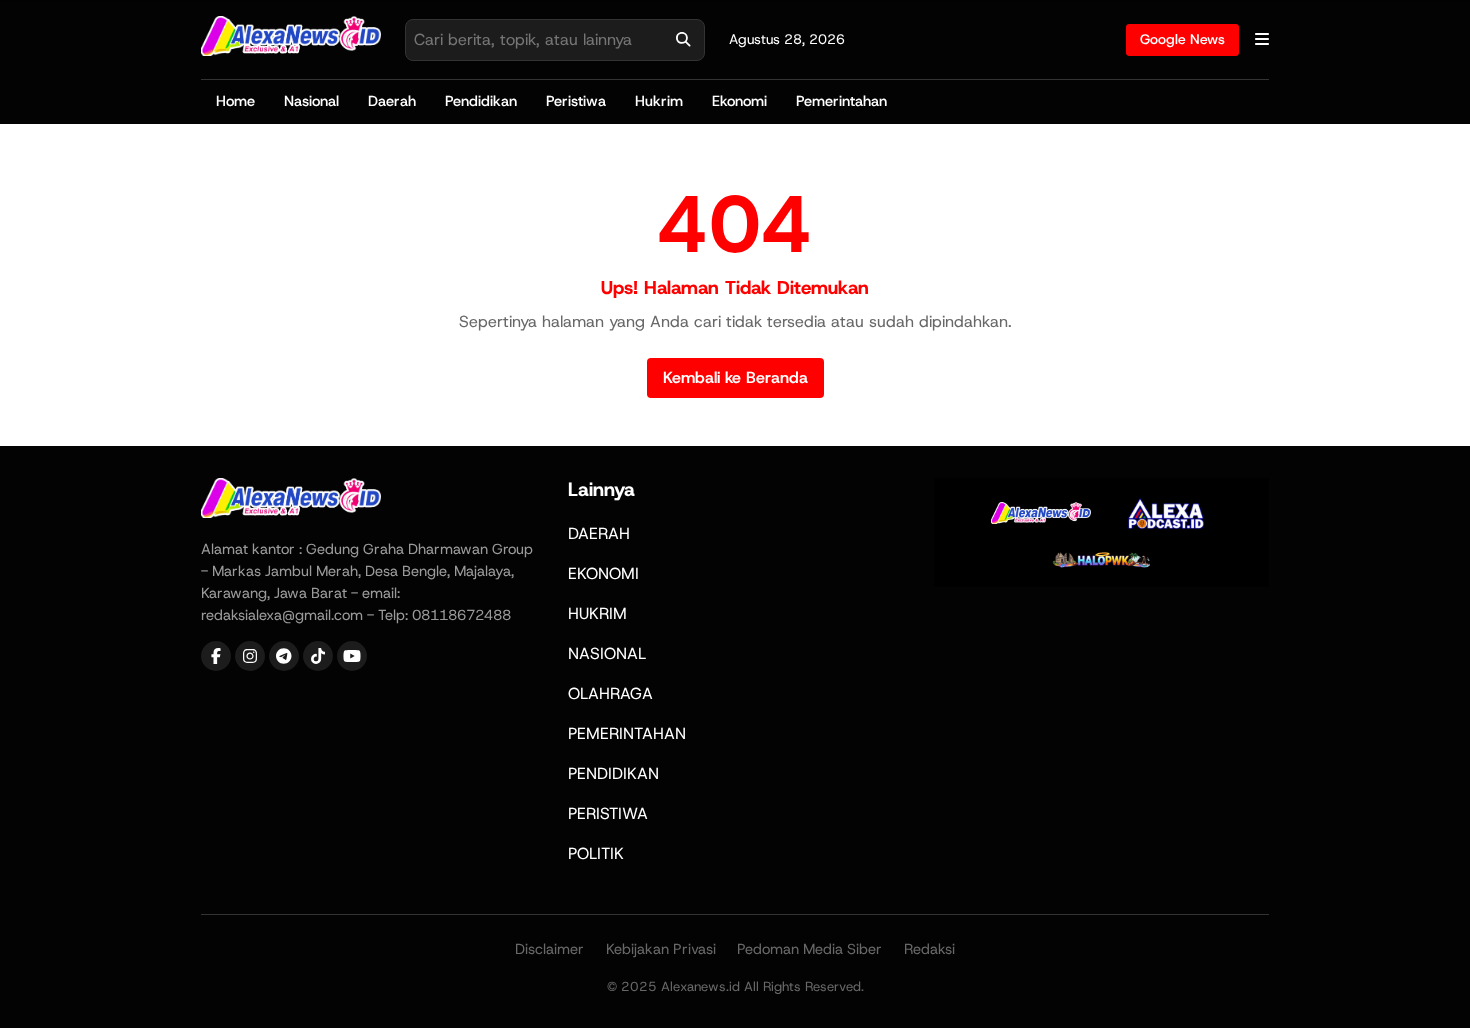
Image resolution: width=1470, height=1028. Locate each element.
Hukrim (659, 101)
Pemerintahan (841, 101)
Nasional (311, 101)
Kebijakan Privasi (661, 949)
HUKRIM (597, 613)
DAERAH (599, 533)
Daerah (392, 101)
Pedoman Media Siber (809, 949)
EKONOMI (603, 573)
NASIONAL (607, 653)
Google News (1182, 39)
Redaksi (929, 949)
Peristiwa (576, 101)
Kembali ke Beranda (735, 377)
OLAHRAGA (610, 693)
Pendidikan (481, 101)
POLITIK (596, 853)
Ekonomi (739, 101)
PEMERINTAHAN (627, 733)
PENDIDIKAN (613, 773)
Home (235, 101)
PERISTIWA (608, 813)
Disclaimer (549, 949)
